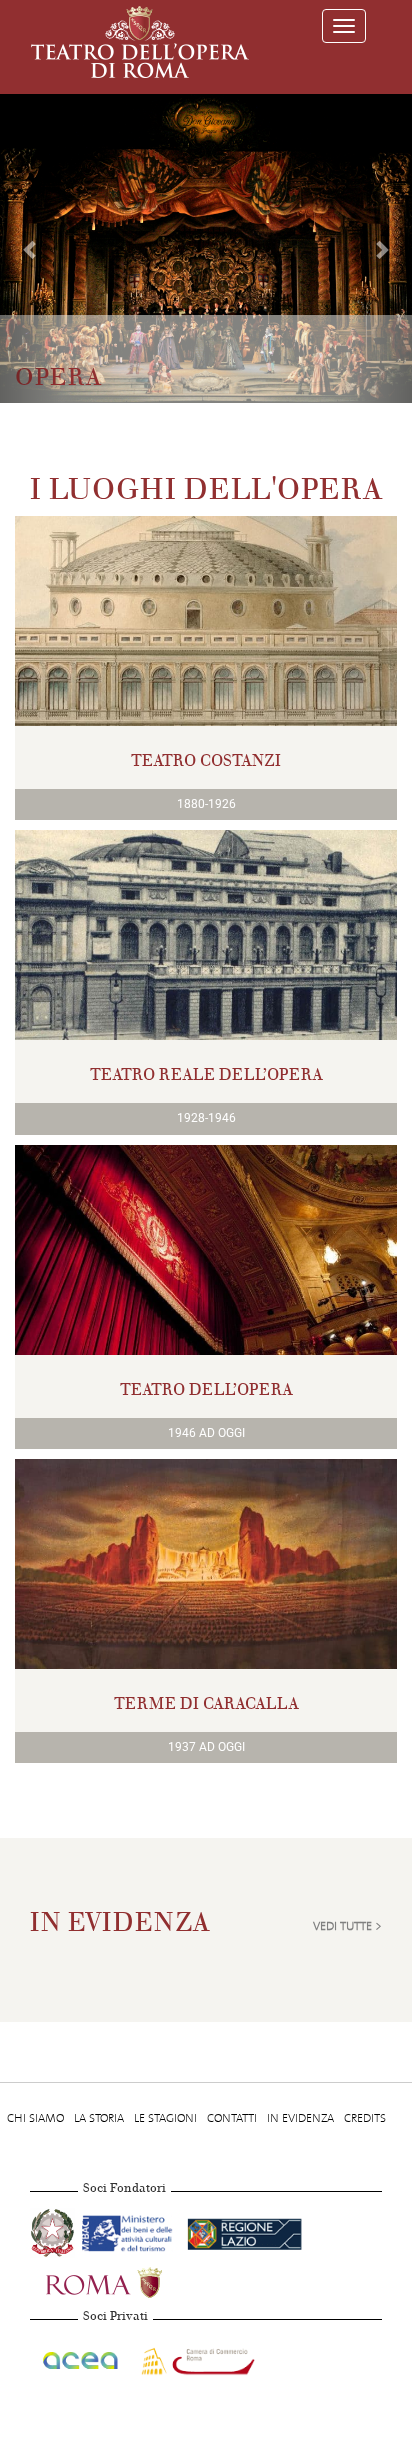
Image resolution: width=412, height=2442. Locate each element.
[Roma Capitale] (130, 2280)
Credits (365, 2118)
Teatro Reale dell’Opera (206, 1074)
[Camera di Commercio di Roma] (196, 2357)
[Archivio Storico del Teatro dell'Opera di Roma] (140, 42)
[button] (31, 248)
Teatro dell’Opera (206, 1389)
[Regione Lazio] (244, 2230)
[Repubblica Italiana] (54, 2230)
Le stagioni (165, 2118)
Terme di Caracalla (206, 1703)
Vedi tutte (342, 1926)
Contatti (232, 2118)
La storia (99, 2118)
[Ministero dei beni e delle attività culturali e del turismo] (130, 2230)
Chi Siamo (35, 2118)
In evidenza (300, 2118)
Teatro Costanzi (206, 760)
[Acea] (81, 2357)
